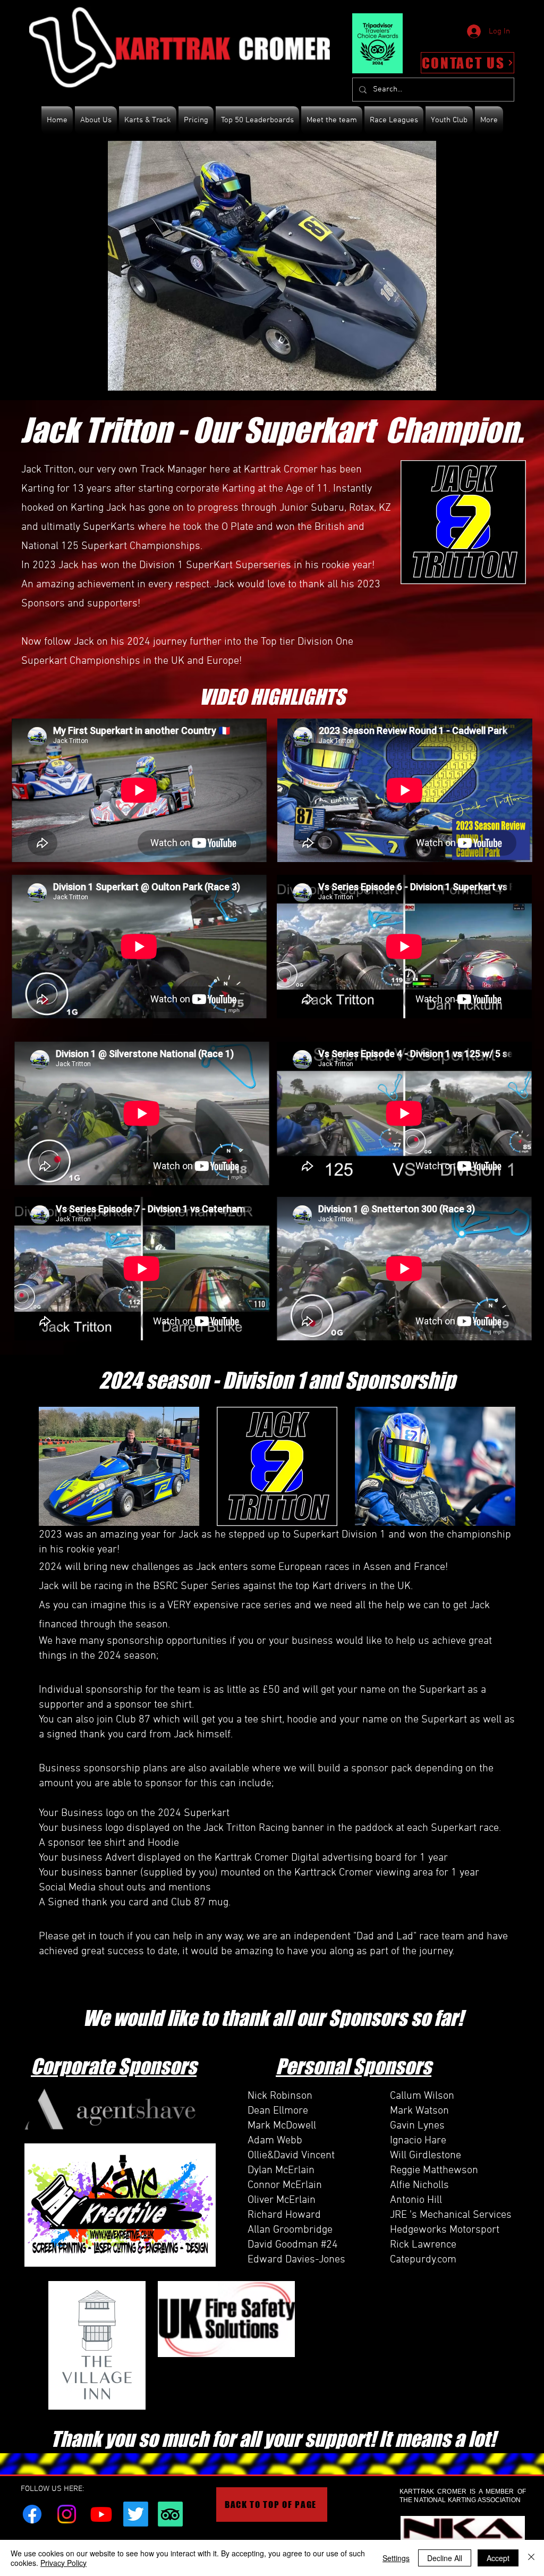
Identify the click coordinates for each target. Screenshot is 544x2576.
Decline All (445, 2558)
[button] (272, 266)
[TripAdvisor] (170, 2514)
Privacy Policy (63, 2563)
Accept (498, 2558)
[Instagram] (67, 2514)
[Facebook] (32, 2514)
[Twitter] (136, 2514)
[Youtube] (101, 2514)
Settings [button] (396, 2558)
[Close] (531, 2558)
